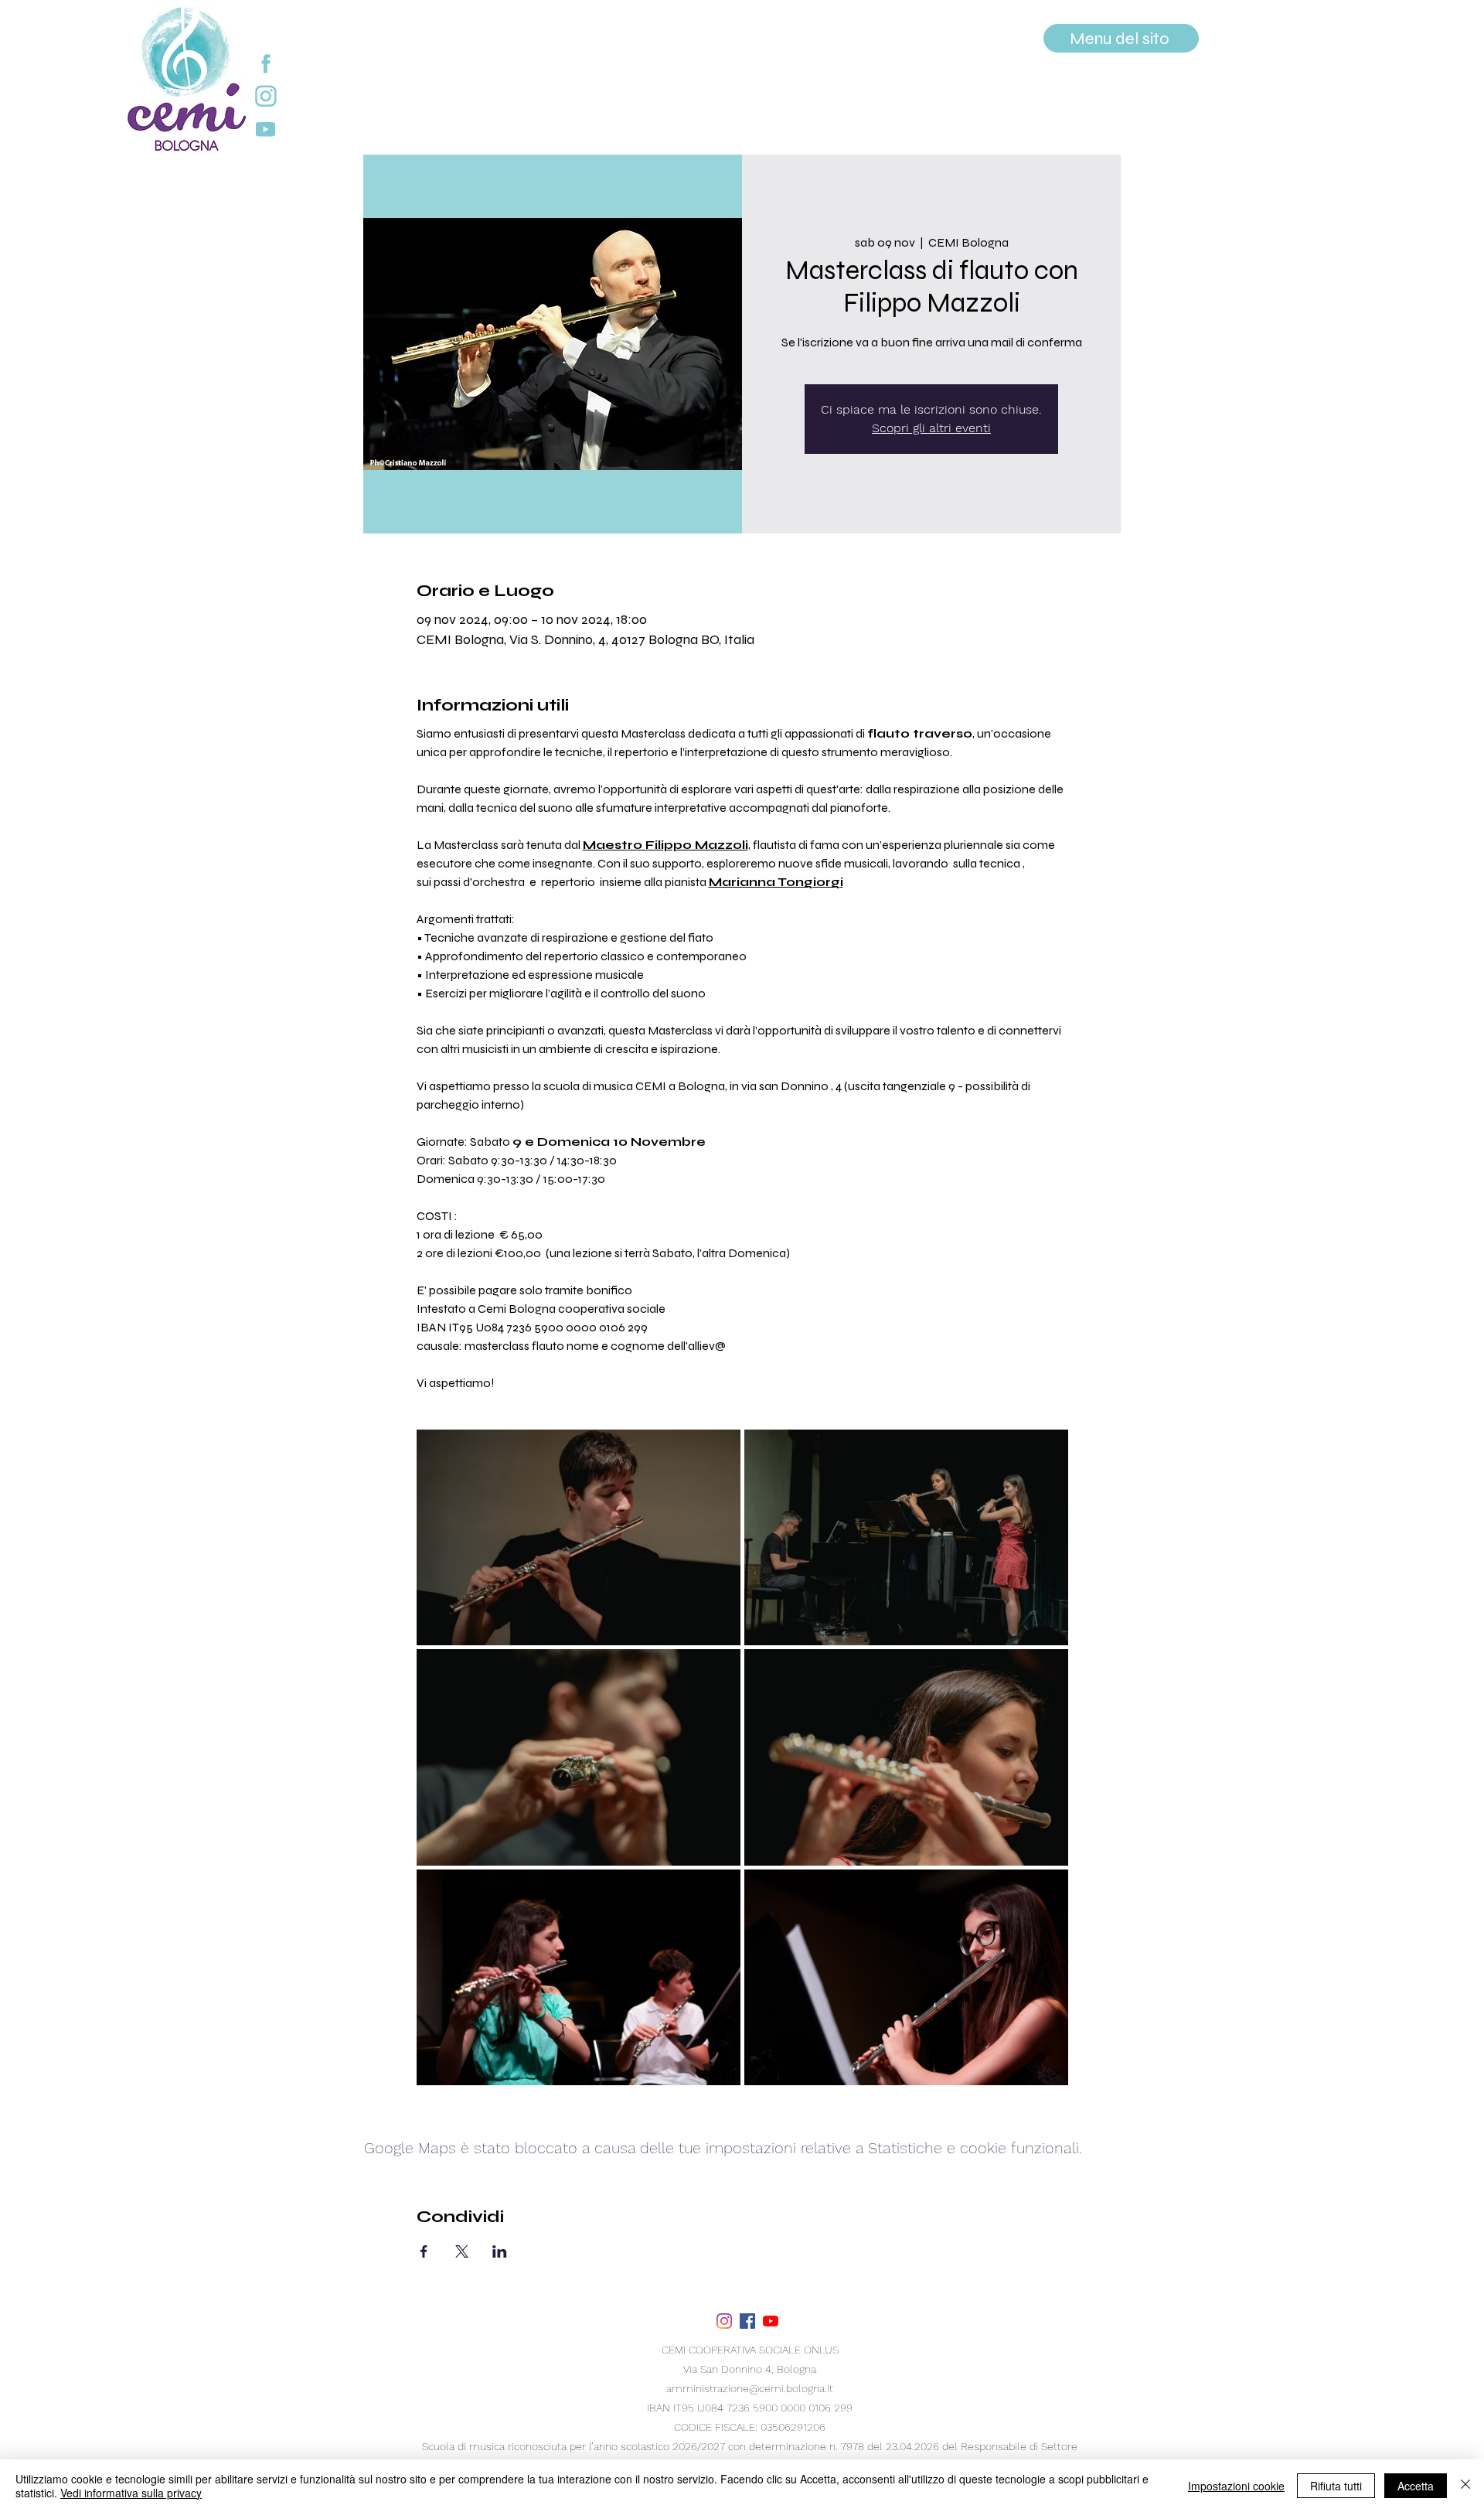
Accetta (1416, 2486)
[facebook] (747, 2321)
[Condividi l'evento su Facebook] (424, 2251)
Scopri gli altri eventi (931, 428)
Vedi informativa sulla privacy (131, 2493)
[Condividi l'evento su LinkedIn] (500, 2251)
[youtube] (771, 2321)
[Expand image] (579, 1537)
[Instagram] (724, 2321)
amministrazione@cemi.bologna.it (750, 2388)
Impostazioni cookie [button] (1236, 2486)
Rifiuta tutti (1336, 2486)
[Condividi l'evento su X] (462, 2251)
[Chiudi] (1465, 2486)
